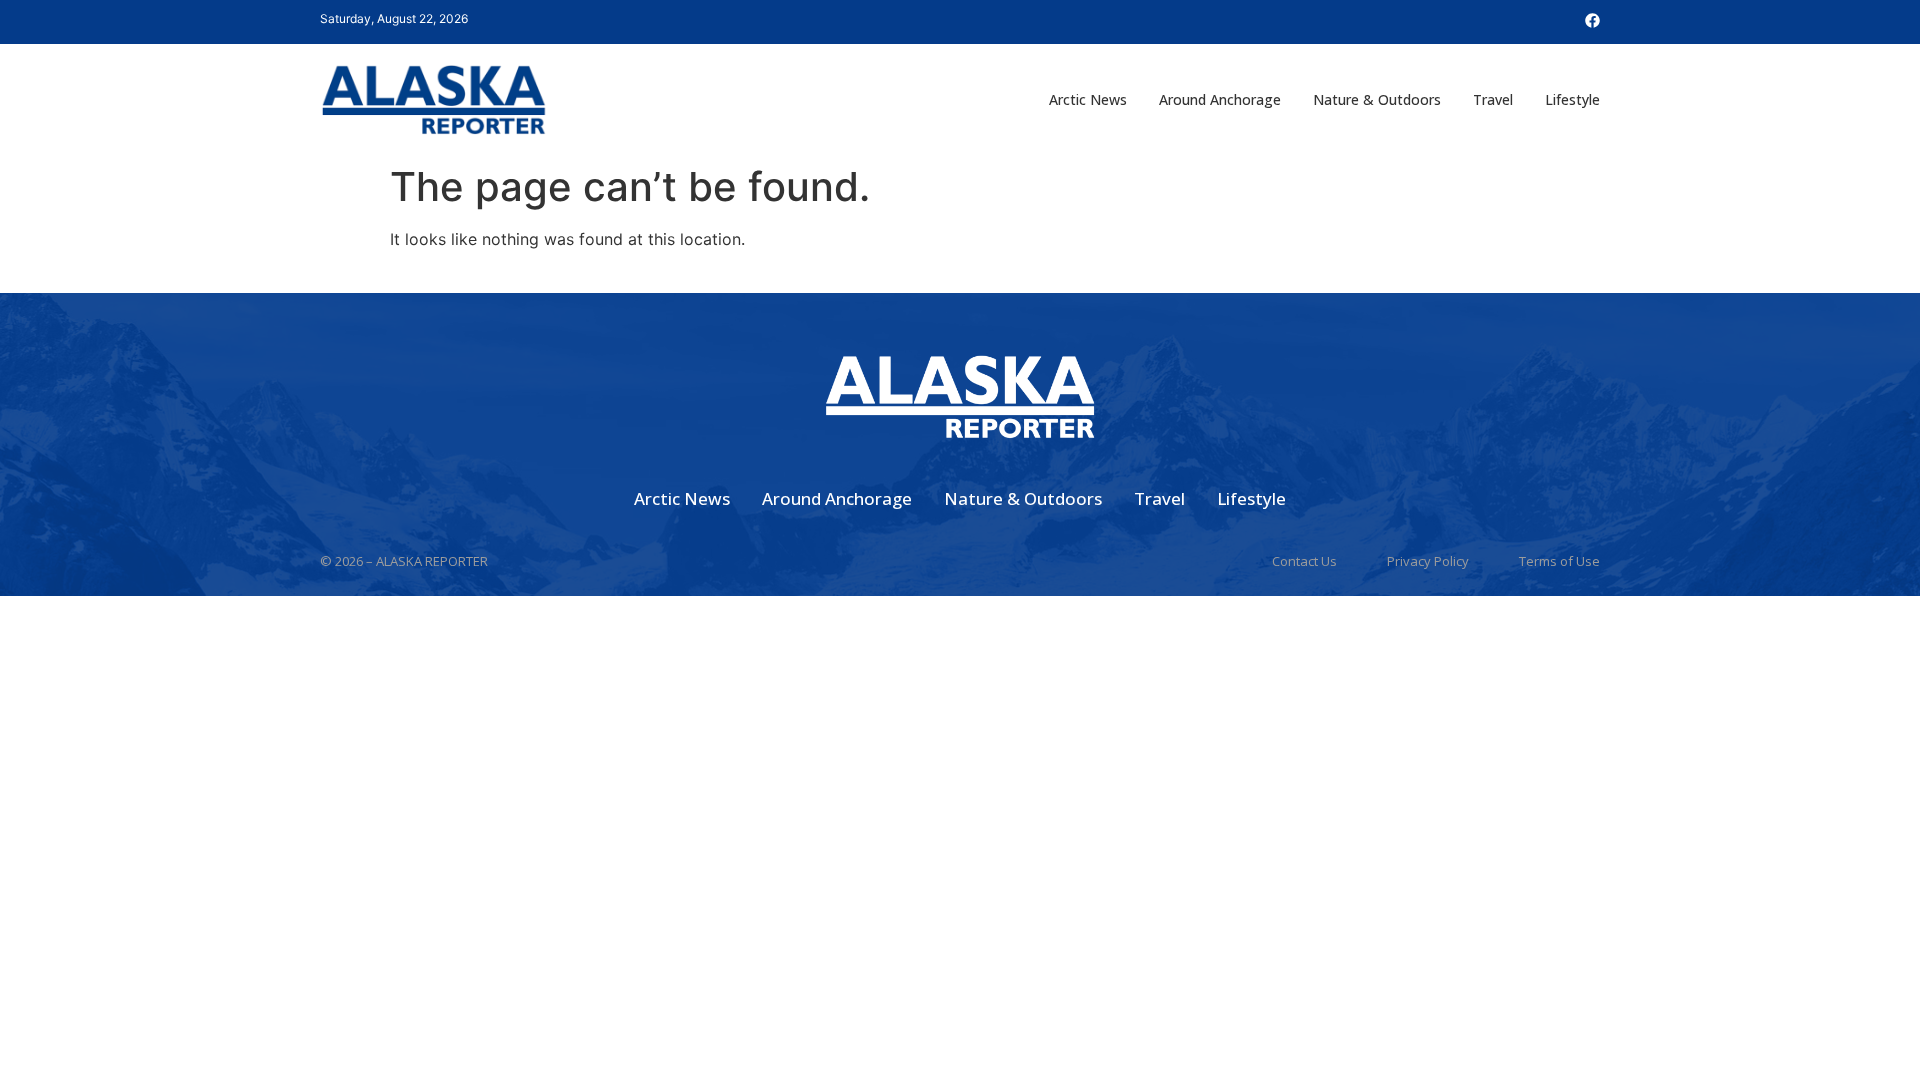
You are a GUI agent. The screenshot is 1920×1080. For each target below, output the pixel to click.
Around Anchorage (1220, 99)
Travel (1493, 99)
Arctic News (1088, 99)
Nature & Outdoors (1377, 99)
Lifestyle (1572, 99)
